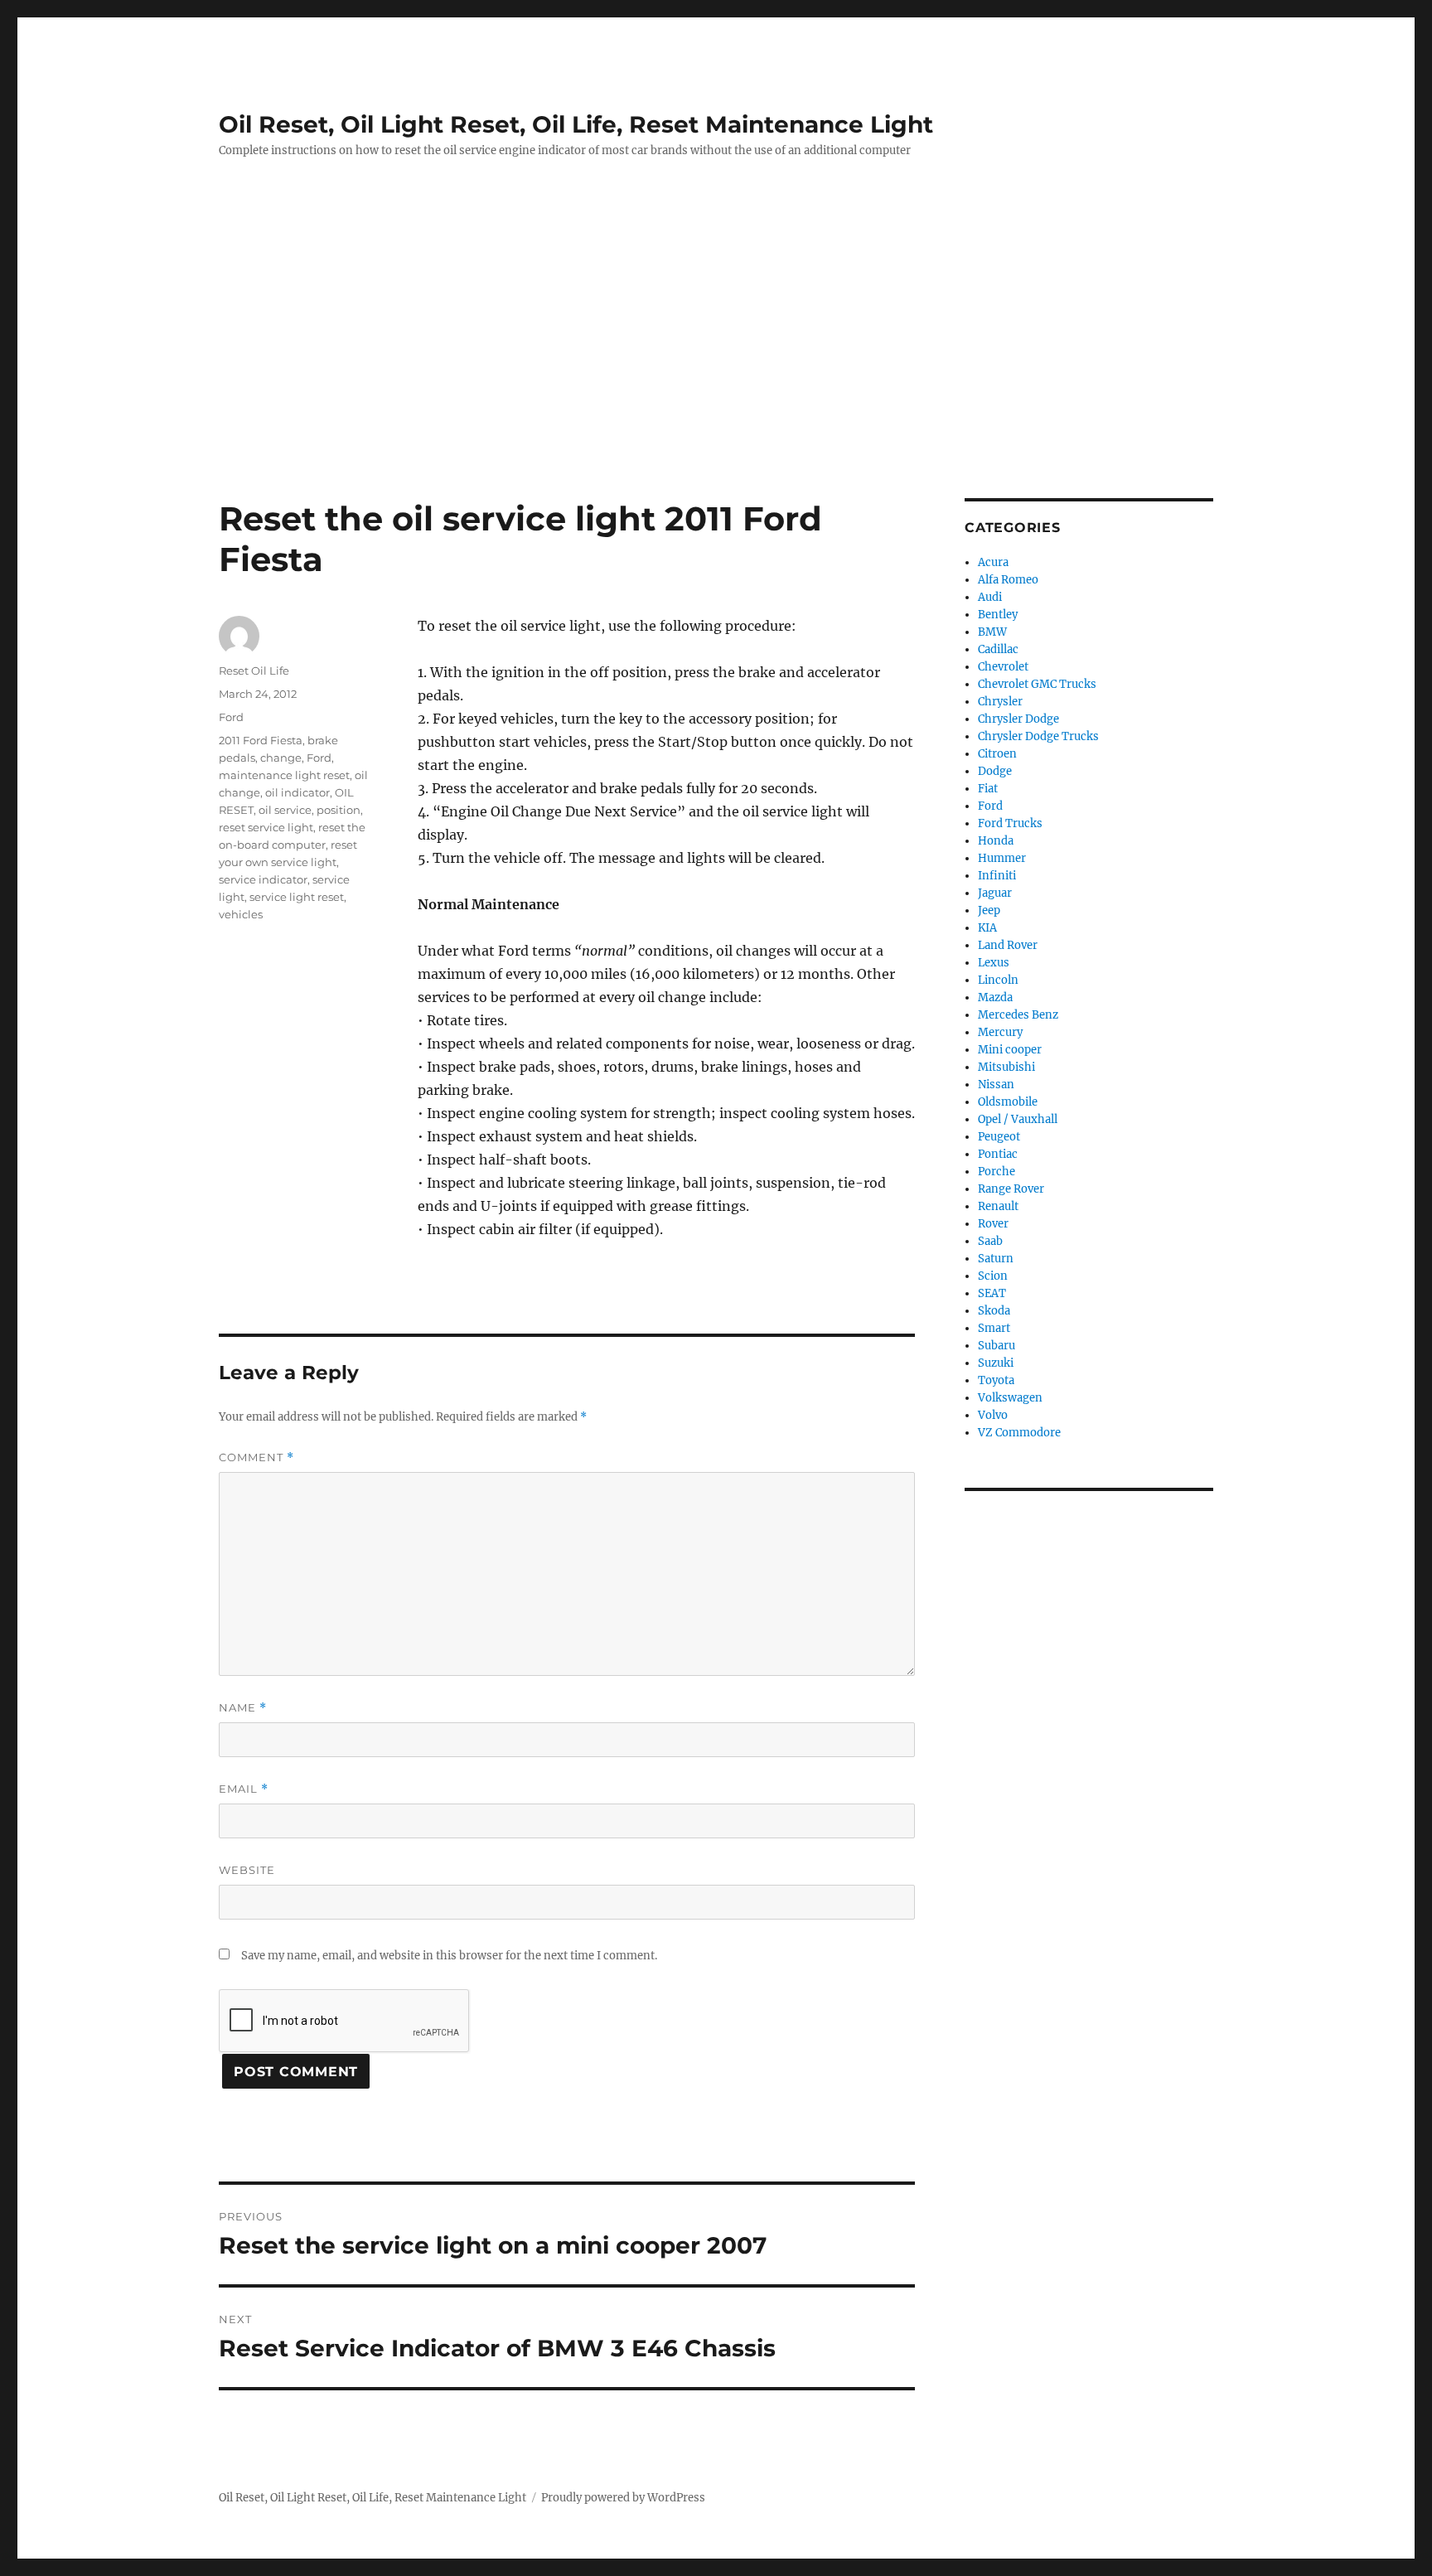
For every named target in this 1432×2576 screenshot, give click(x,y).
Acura (993, 562)
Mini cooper (1010, 1050)
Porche (997, 1172)
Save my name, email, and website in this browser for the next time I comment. (449, 1956)
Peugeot (999, 1137)
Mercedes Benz (1018, 1015)
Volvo (993, 1415)
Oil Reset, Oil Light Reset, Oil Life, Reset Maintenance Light (576, 124)
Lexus (994, 963)
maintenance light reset (284, 775)
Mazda (995, 997)
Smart (994, 1328)
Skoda (994, 1311)
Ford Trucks (1010, 823)
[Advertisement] (716, 375)
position (339, 810)
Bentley (998, 615)
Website (247, 1870)
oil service (285, 810)
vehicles (241, 914)
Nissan (996, 1085)
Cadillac (998, 649)
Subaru (997, 1346)
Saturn (996, 1259)
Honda (996, 841)
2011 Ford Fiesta (261, 740)
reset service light (266, 827)
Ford (231, 717)
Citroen (997, 754)
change (281, 758)
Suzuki (996, 1363)
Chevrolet (1003, 667)
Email (244, 1789)
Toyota (996, 1380)
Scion (993, 1276)
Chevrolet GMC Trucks (1037, 684)
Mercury (1000, 1032)
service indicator (263, 879)
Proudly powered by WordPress (623, 2498)
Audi (990, 597)
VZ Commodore (1019, 1433)
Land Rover (1008, 945)
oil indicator (298, 792)
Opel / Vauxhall (1018, 1119)
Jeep (989, 910)
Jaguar (995, 893)
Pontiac (998, 1154)
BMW (992, 632)
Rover (993, 1224)
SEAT (992, 1293)
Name (243, 1708)
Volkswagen (1010, 1398)
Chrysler (1000, 702)
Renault (998, 1206)
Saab (990, 1241)
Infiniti (997, 876)
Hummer (1002, 858)
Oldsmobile (1008, 1102)
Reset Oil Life (254, 671)
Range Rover (1011, 1189)
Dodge (995, 771)
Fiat (988, 789)
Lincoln (998, 980)
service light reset (297, 897)
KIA (987, 928)
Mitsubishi (1006, 1067)
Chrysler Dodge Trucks (1038, 736)
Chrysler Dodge (1018, 719)
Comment (256, 1457)
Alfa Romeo (1008, 580)
